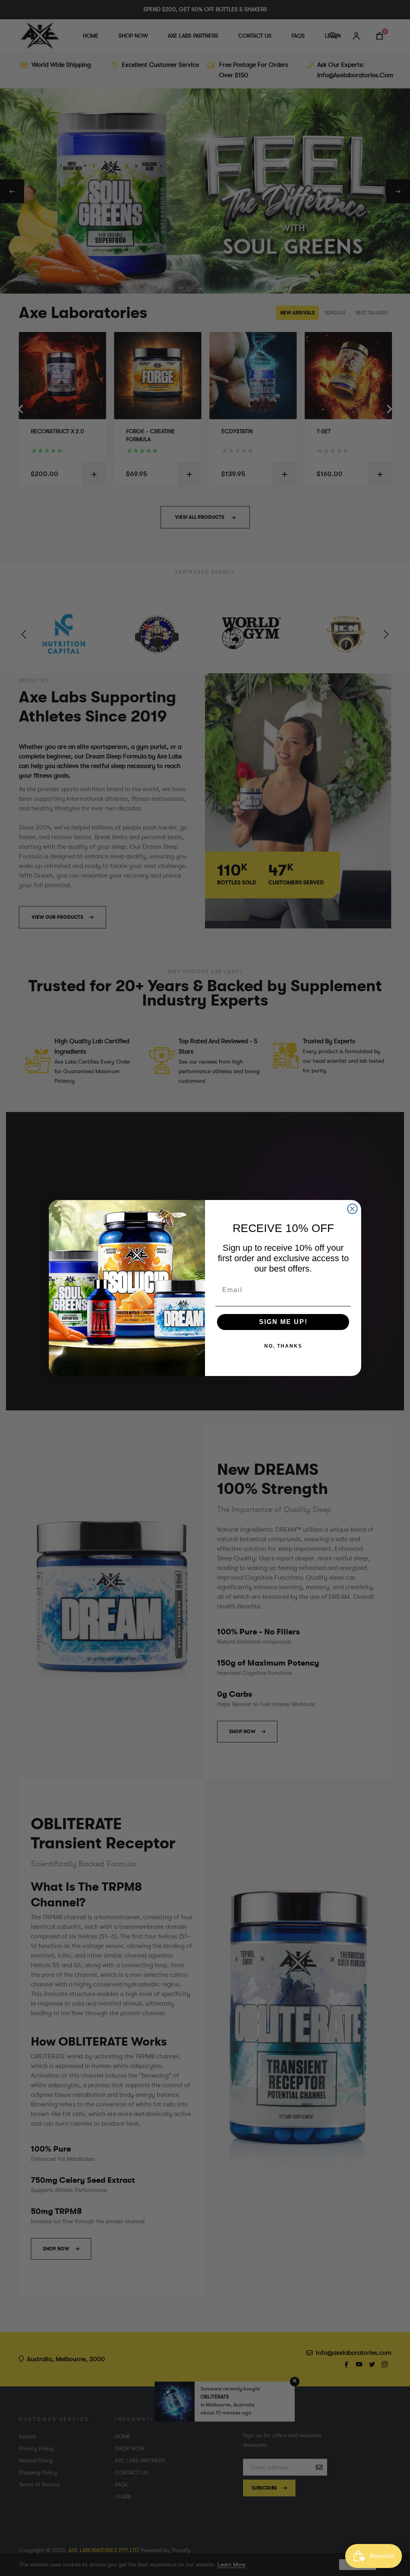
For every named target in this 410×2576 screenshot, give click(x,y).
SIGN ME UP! (283, 1322)
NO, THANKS (283, 1346)
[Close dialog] (352, 1209)
